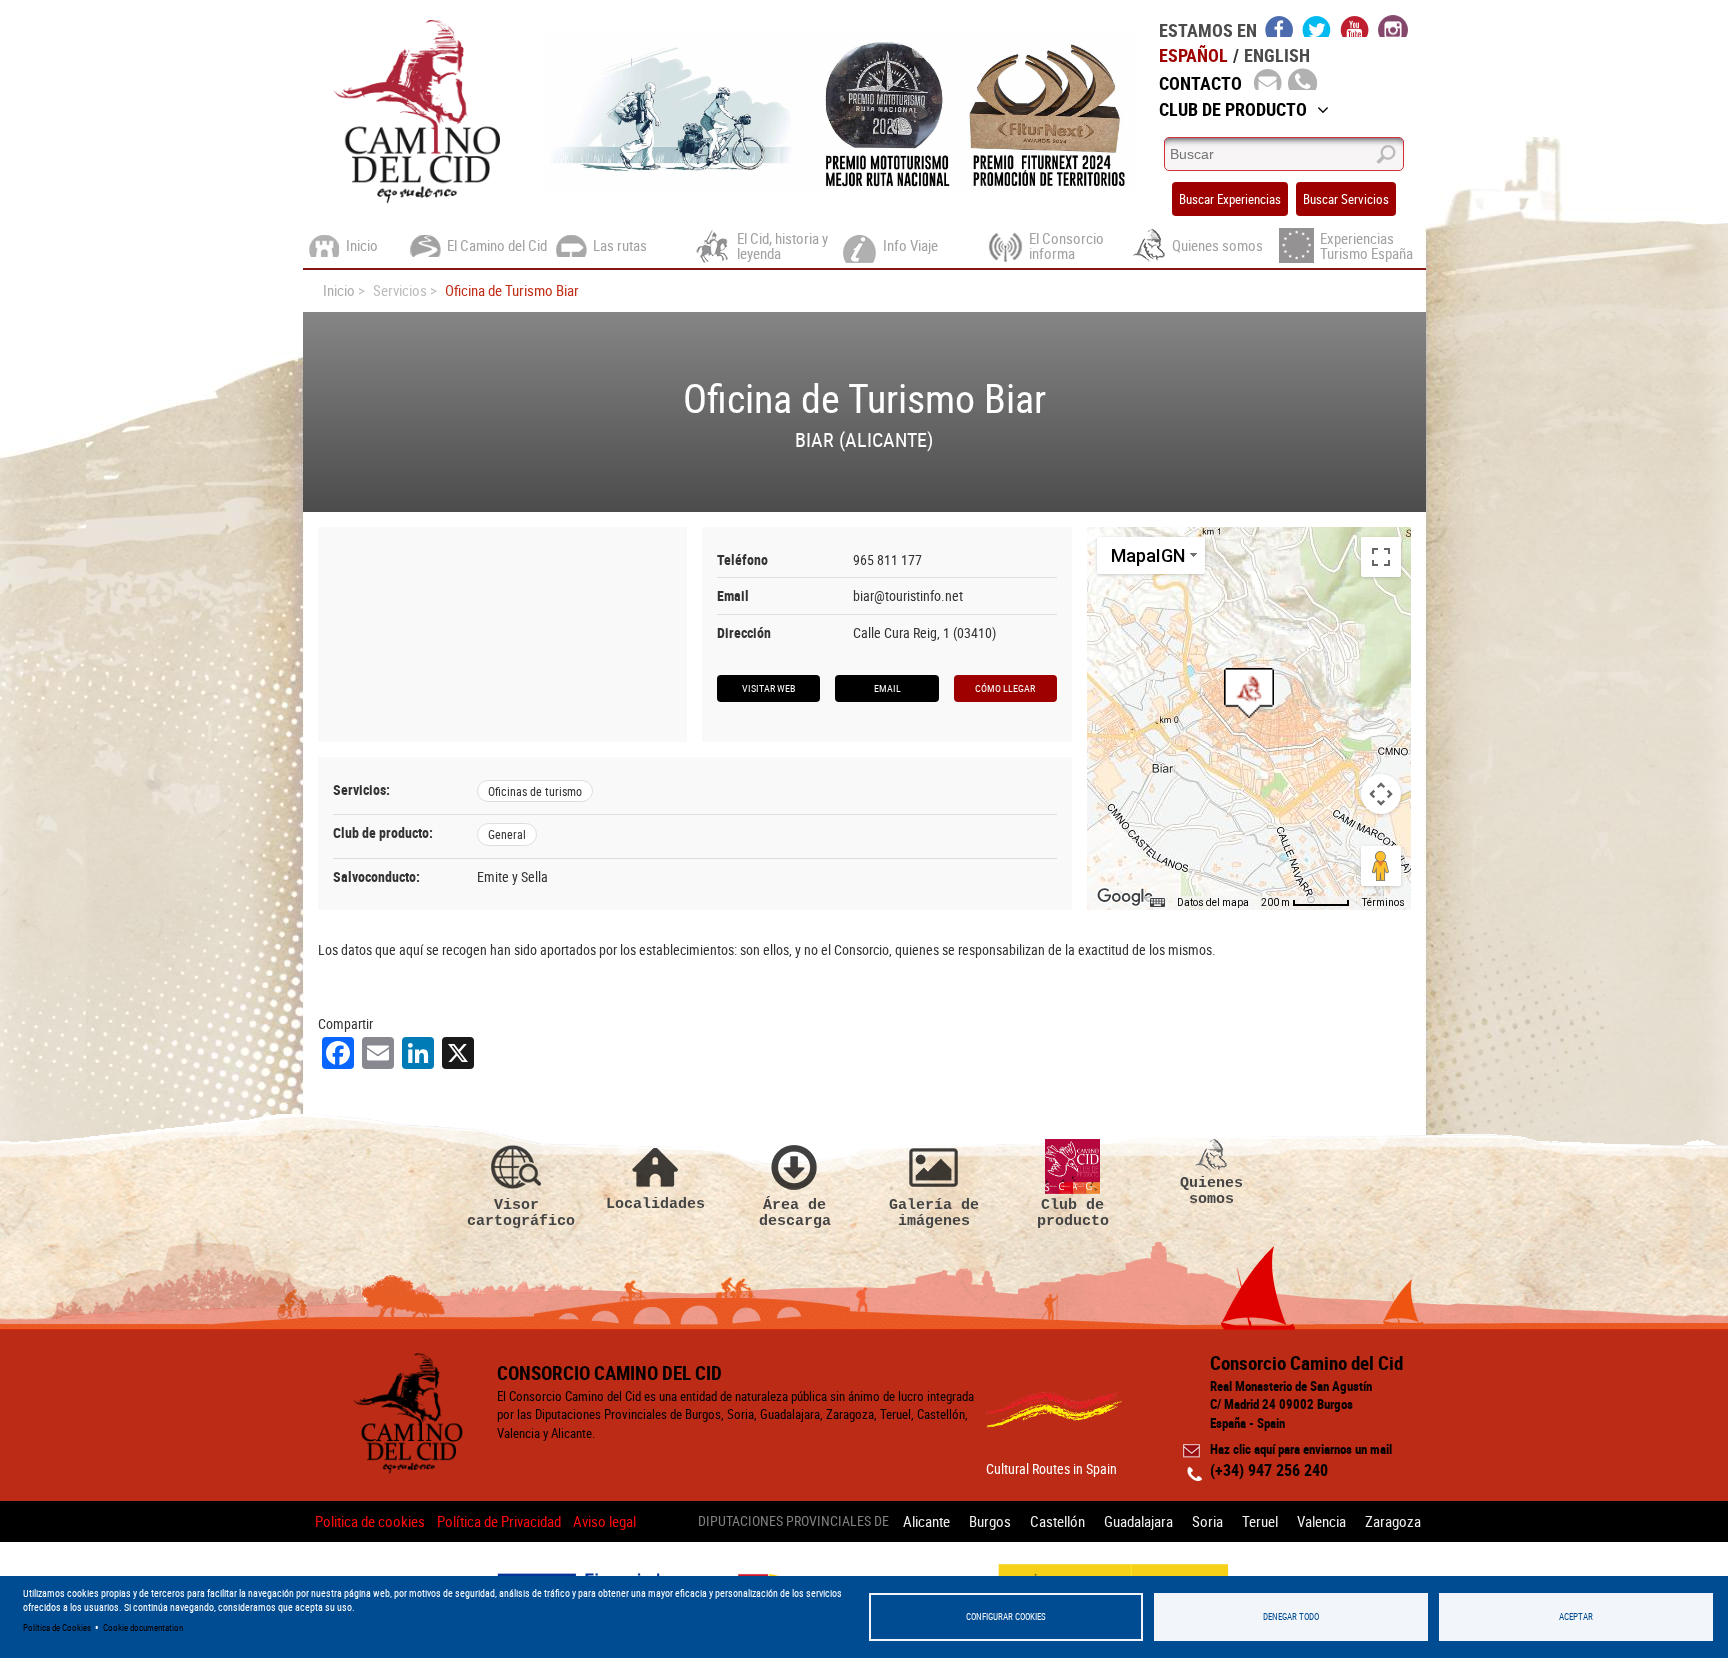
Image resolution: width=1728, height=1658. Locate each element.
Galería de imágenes (934, 1212)
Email (887, 688)
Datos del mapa (1213, 902)
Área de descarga (795, 1212)
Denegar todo (1291, 1616)
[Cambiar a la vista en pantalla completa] (1381, 557)
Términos (1383, 902)
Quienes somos (1211, 1190)
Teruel (1260, 1521)
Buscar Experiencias (1230, 199)
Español (1193, 55)
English (1277, 55)
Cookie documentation (143, 1627)
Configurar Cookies (1006, 1616)
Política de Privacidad (499, 1521)
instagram (1393, 26)
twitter (1317, 26)
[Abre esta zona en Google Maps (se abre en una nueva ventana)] (1125, 897)
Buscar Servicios (1346, 199)
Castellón (1057, 1521)
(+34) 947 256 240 (1269, 1470)
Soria (1207, 1521)
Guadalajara (1138, 1521)
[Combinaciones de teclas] (1157, 903)
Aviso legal (604, 1521)
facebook (1279, 26)
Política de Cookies (57, 1627)
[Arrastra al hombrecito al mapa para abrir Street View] (1381, 866)
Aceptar (1576, 1616)
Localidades (655, 1203)
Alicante (926, 1521)
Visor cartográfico (517, 1212)
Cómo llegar (1005, 688)
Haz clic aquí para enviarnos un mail (1301, 1449)
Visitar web (768, 688)
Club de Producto (1233, 109)
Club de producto (1073, 1212)
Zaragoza (1393, 1521)
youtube (1355, 26)
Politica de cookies (370, 1521)
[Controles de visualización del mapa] (1381, 794)
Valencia (1321, 1521)
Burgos (990, 1521)
